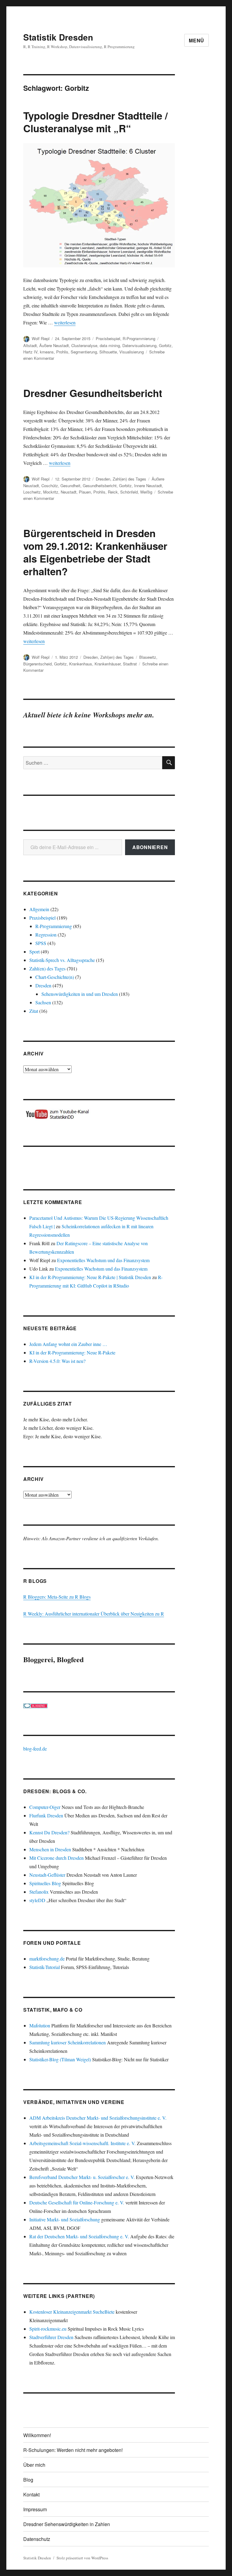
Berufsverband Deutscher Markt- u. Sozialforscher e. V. (82, 2177)
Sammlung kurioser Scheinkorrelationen (68, 2042)
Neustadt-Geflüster (47, 1875)
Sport (34, 952)
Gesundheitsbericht (100, 486)
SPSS (41, 943)
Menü (197, 40)
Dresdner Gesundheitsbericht (93, 393)
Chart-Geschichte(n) (55, 977)
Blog (28, 2480)
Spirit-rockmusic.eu (48, 2329)
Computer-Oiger (45, 1807)
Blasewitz (148, 657)
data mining (110, 345)
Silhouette (108, 352)
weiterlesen (65, 322)
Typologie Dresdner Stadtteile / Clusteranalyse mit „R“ (95, 122)
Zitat (34, 1011)
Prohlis (62, 352)
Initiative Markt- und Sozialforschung (65, 2219)
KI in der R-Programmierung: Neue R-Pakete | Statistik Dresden (90, 1277)
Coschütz (50, 486)
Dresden (103, 479)
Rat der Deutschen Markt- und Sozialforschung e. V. (79, 2236)
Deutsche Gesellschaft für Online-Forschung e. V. (77, 2202)
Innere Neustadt (148, 486)
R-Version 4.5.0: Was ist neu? (57, 1361)
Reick (113, 492)
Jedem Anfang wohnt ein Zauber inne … (68, 1344)
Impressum (35, 2509)
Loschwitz (32, 492)
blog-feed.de (35, 1749)
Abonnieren (150, 847)
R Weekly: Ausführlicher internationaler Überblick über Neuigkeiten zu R (94, 1614)
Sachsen (43, 1002)
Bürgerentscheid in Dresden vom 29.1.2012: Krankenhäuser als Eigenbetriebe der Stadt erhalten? (95, 552)
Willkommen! (37, 2435)
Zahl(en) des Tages (129, 479)
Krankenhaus (81, 664)
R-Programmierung (139, 338)
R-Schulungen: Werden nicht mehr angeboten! (73, 2450)
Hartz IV (30, 352)
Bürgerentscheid (37, 664)
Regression (46, 935)
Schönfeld (129, 492)
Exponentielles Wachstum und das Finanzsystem (103, 1260)
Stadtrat (130, 664)
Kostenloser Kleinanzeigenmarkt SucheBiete (72, 2312)
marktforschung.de (47, 1959)
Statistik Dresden (58, 37)
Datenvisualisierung (139, 345)
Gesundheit (70, 486)
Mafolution (40, 2025)
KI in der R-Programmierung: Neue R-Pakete (72, 1352)
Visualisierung (132, 352)
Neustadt (69, 492)
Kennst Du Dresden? (49, 1832)
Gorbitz (165, 345)
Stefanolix (39, 1892)
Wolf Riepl (41, 338)
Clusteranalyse (84, 345)
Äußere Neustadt (54, 345)
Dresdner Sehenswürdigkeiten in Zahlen (67, 2524)
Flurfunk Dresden (46, 1815)
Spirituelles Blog (45, 1883)
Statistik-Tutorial (45, 1967)
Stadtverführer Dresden (51, 2337)
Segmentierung (84, 352)
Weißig (146, 492)
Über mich (34, 2465)
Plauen (85, 492)
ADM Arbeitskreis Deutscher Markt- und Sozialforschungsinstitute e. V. (98, 2118)
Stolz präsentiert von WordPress (82, 2558)
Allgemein (39, 909)
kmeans (47, 352)
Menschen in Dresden (50, 1849)
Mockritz (51, 492)
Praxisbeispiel (108, 338)
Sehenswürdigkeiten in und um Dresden (80, 994)
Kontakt (31, 2494)
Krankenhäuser (108, 664)
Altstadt (30, 345)
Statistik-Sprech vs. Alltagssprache (62, 960)
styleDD (37, 1900)
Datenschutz (37, 2539)
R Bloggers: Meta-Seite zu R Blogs (57, 1597)
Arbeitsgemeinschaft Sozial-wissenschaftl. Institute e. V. (82, 2143)
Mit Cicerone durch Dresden (56, 1858)
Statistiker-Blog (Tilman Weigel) (60, 2059)
